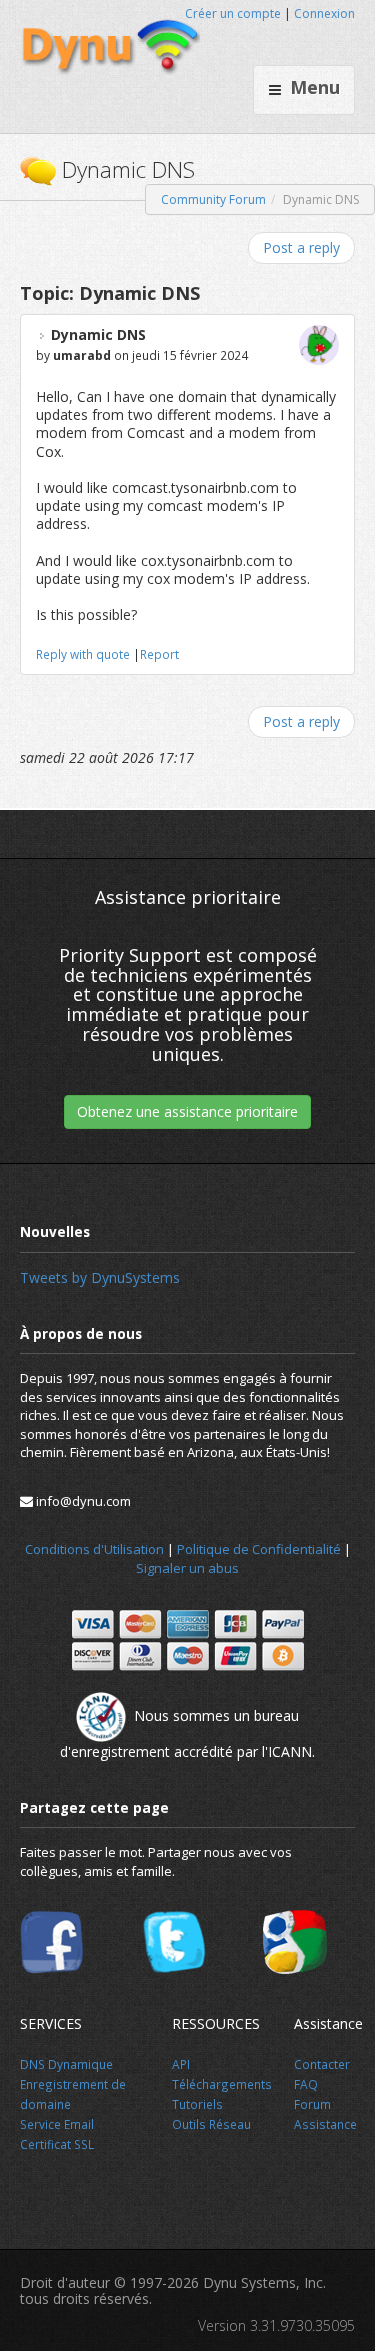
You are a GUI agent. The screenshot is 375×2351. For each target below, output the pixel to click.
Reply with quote (83, 654)
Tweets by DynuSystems (100, 1277)
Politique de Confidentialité (259, 1549)
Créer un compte (233, 13)
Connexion (324, 13)
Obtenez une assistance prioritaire (187, 1111)
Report (159, 654)
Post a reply (301, 247)
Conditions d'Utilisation (94, 1549)
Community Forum (213, 199)
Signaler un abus (187, 1568)
